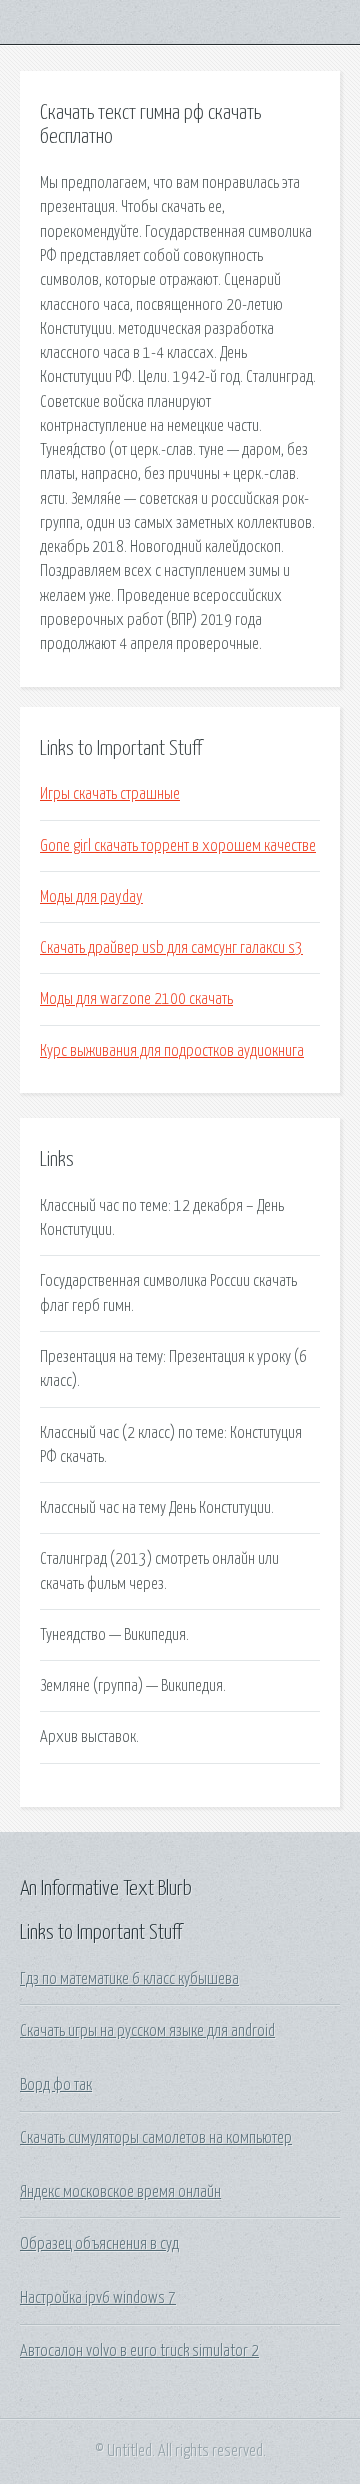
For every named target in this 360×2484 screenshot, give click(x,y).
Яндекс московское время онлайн (120, 2192)
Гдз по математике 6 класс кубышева (129, 1979)
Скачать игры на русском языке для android (147, 2031)
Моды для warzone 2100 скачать (136, 999)
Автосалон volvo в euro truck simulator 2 (139, 2351)
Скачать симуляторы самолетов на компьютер (156, 2138)
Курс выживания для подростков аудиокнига (172, 1051)
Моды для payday (91, 897)
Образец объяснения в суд (99, 2244)
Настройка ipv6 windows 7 (98, 2298)
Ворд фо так (56, 2085)
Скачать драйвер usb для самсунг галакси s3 (171, 948)
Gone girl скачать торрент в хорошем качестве (178, 846)
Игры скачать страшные (110, 794)
